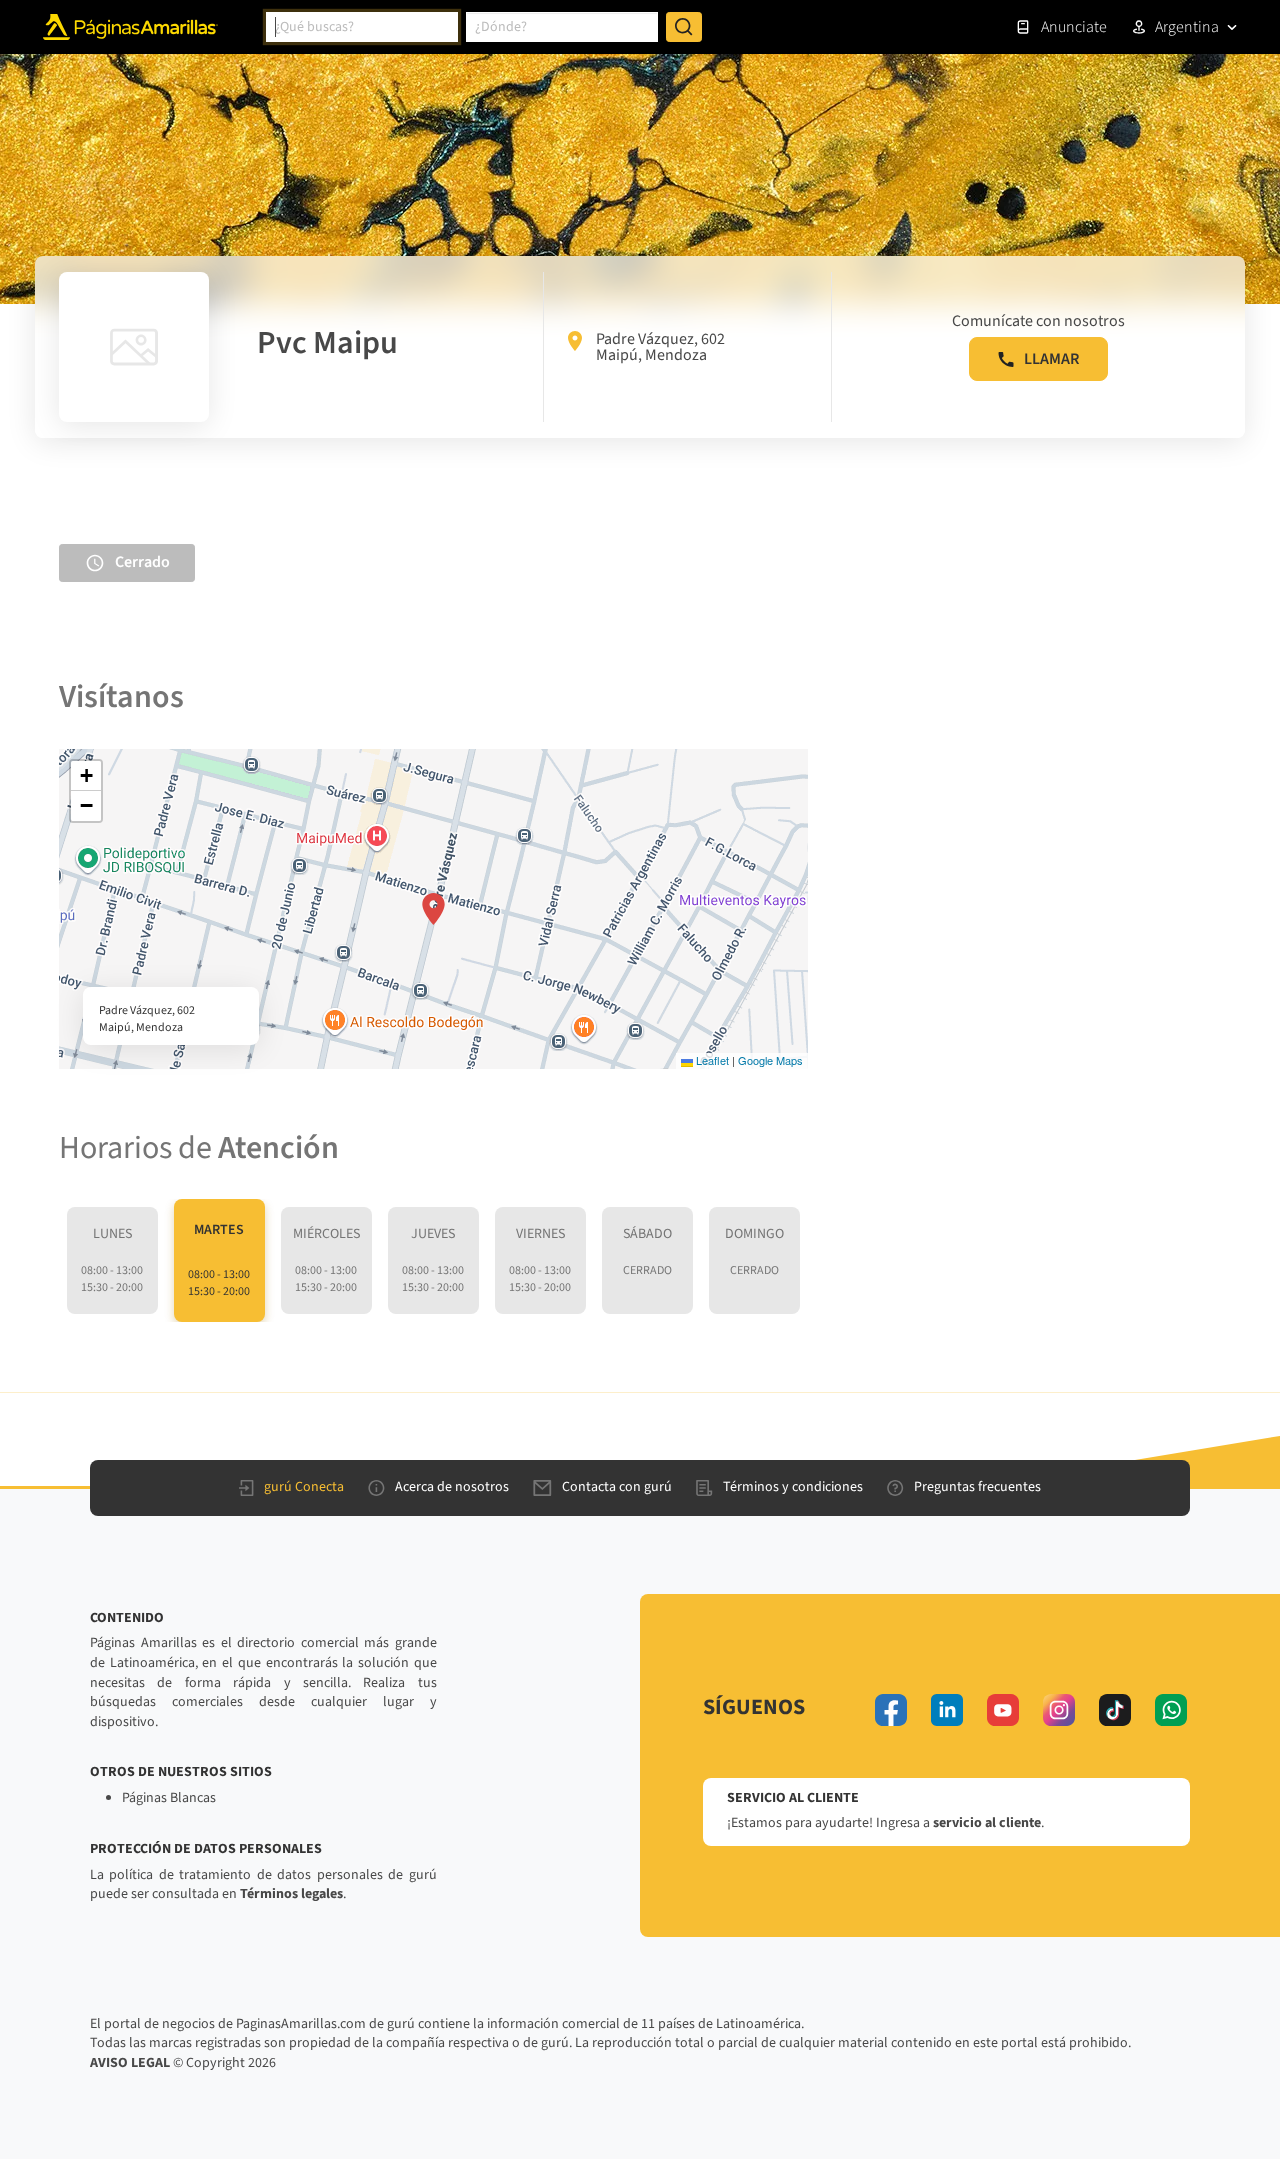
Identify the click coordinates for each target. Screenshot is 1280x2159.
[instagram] (1059, 1710)
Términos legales (291, 1894)
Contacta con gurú (617, 1487)
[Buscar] (684, 27)
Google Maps (770, 1060)
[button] (433, 909)
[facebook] (891, 1710)
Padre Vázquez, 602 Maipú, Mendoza (660, 347)
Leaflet (711, 1060)
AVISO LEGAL (130, 2063)
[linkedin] (947, 1710)
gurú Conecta (304, 1487)
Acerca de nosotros (452, 1487)
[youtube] (1003, 1710)
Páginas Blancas (169, 1798)
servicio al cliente (987, 1823)
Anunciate (1074, 27)
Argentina (1187, 27)
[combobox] (362, 27)
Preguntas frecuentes (977, 1487)
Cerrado (142, 562)
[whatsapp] (1171, 1710)
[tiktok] (1115, 1710)
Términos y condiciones (793, 1487)
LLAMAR (1051, 359)
